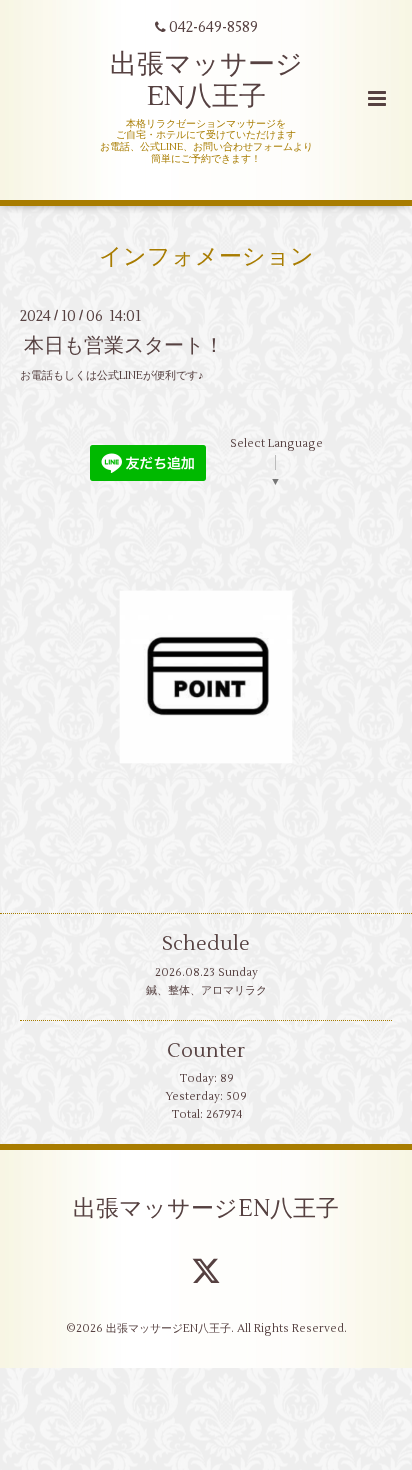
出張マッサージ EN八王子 (206, 80)
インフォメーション (206, 257)
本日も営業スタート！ (124, 345)
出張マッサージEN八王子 (206, 1208)
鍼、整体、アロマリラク (206, 990)
